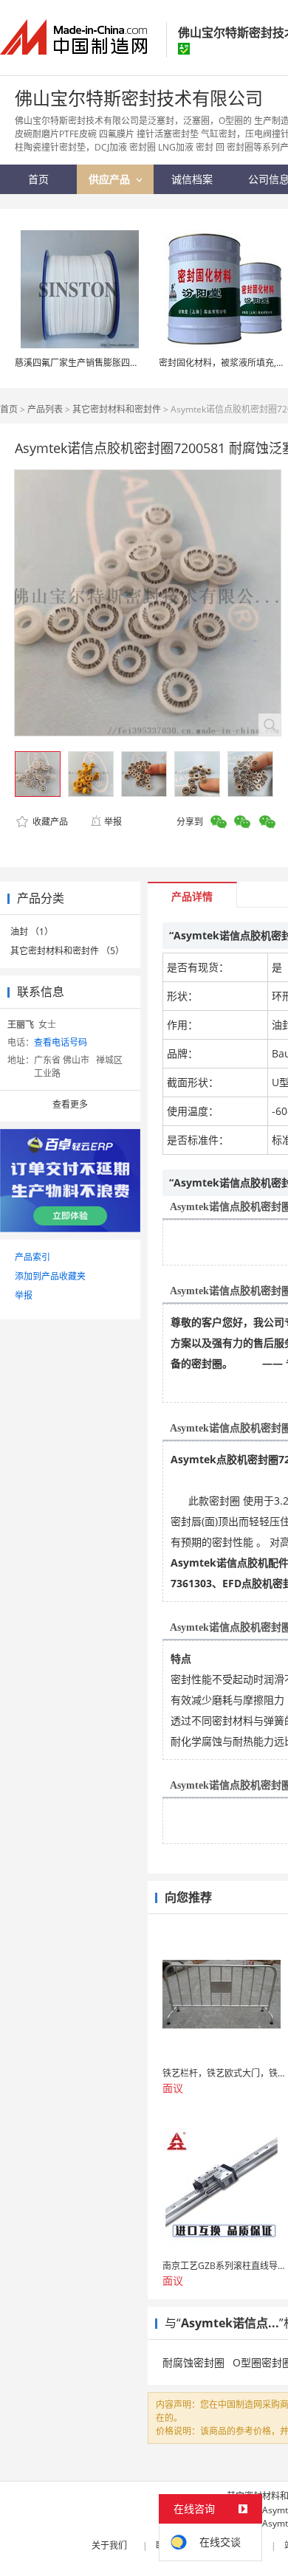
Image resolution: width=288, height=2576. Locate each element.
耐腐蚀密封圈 (193, 2362)
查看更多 (70, 1104)
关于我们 (109, 2545)
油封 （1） (32, 932)
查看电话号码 (61, 1042)
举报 (113, 822)
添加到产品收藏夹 (50, 1276)
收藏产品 (49, 822)
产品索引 (32, 1257)
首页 (9, 409)
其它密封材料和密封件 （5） (67, 951)
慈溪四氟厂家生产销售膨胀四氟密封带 (90, 363)
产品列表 (45, 409)
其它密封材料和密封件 (117, 409)
